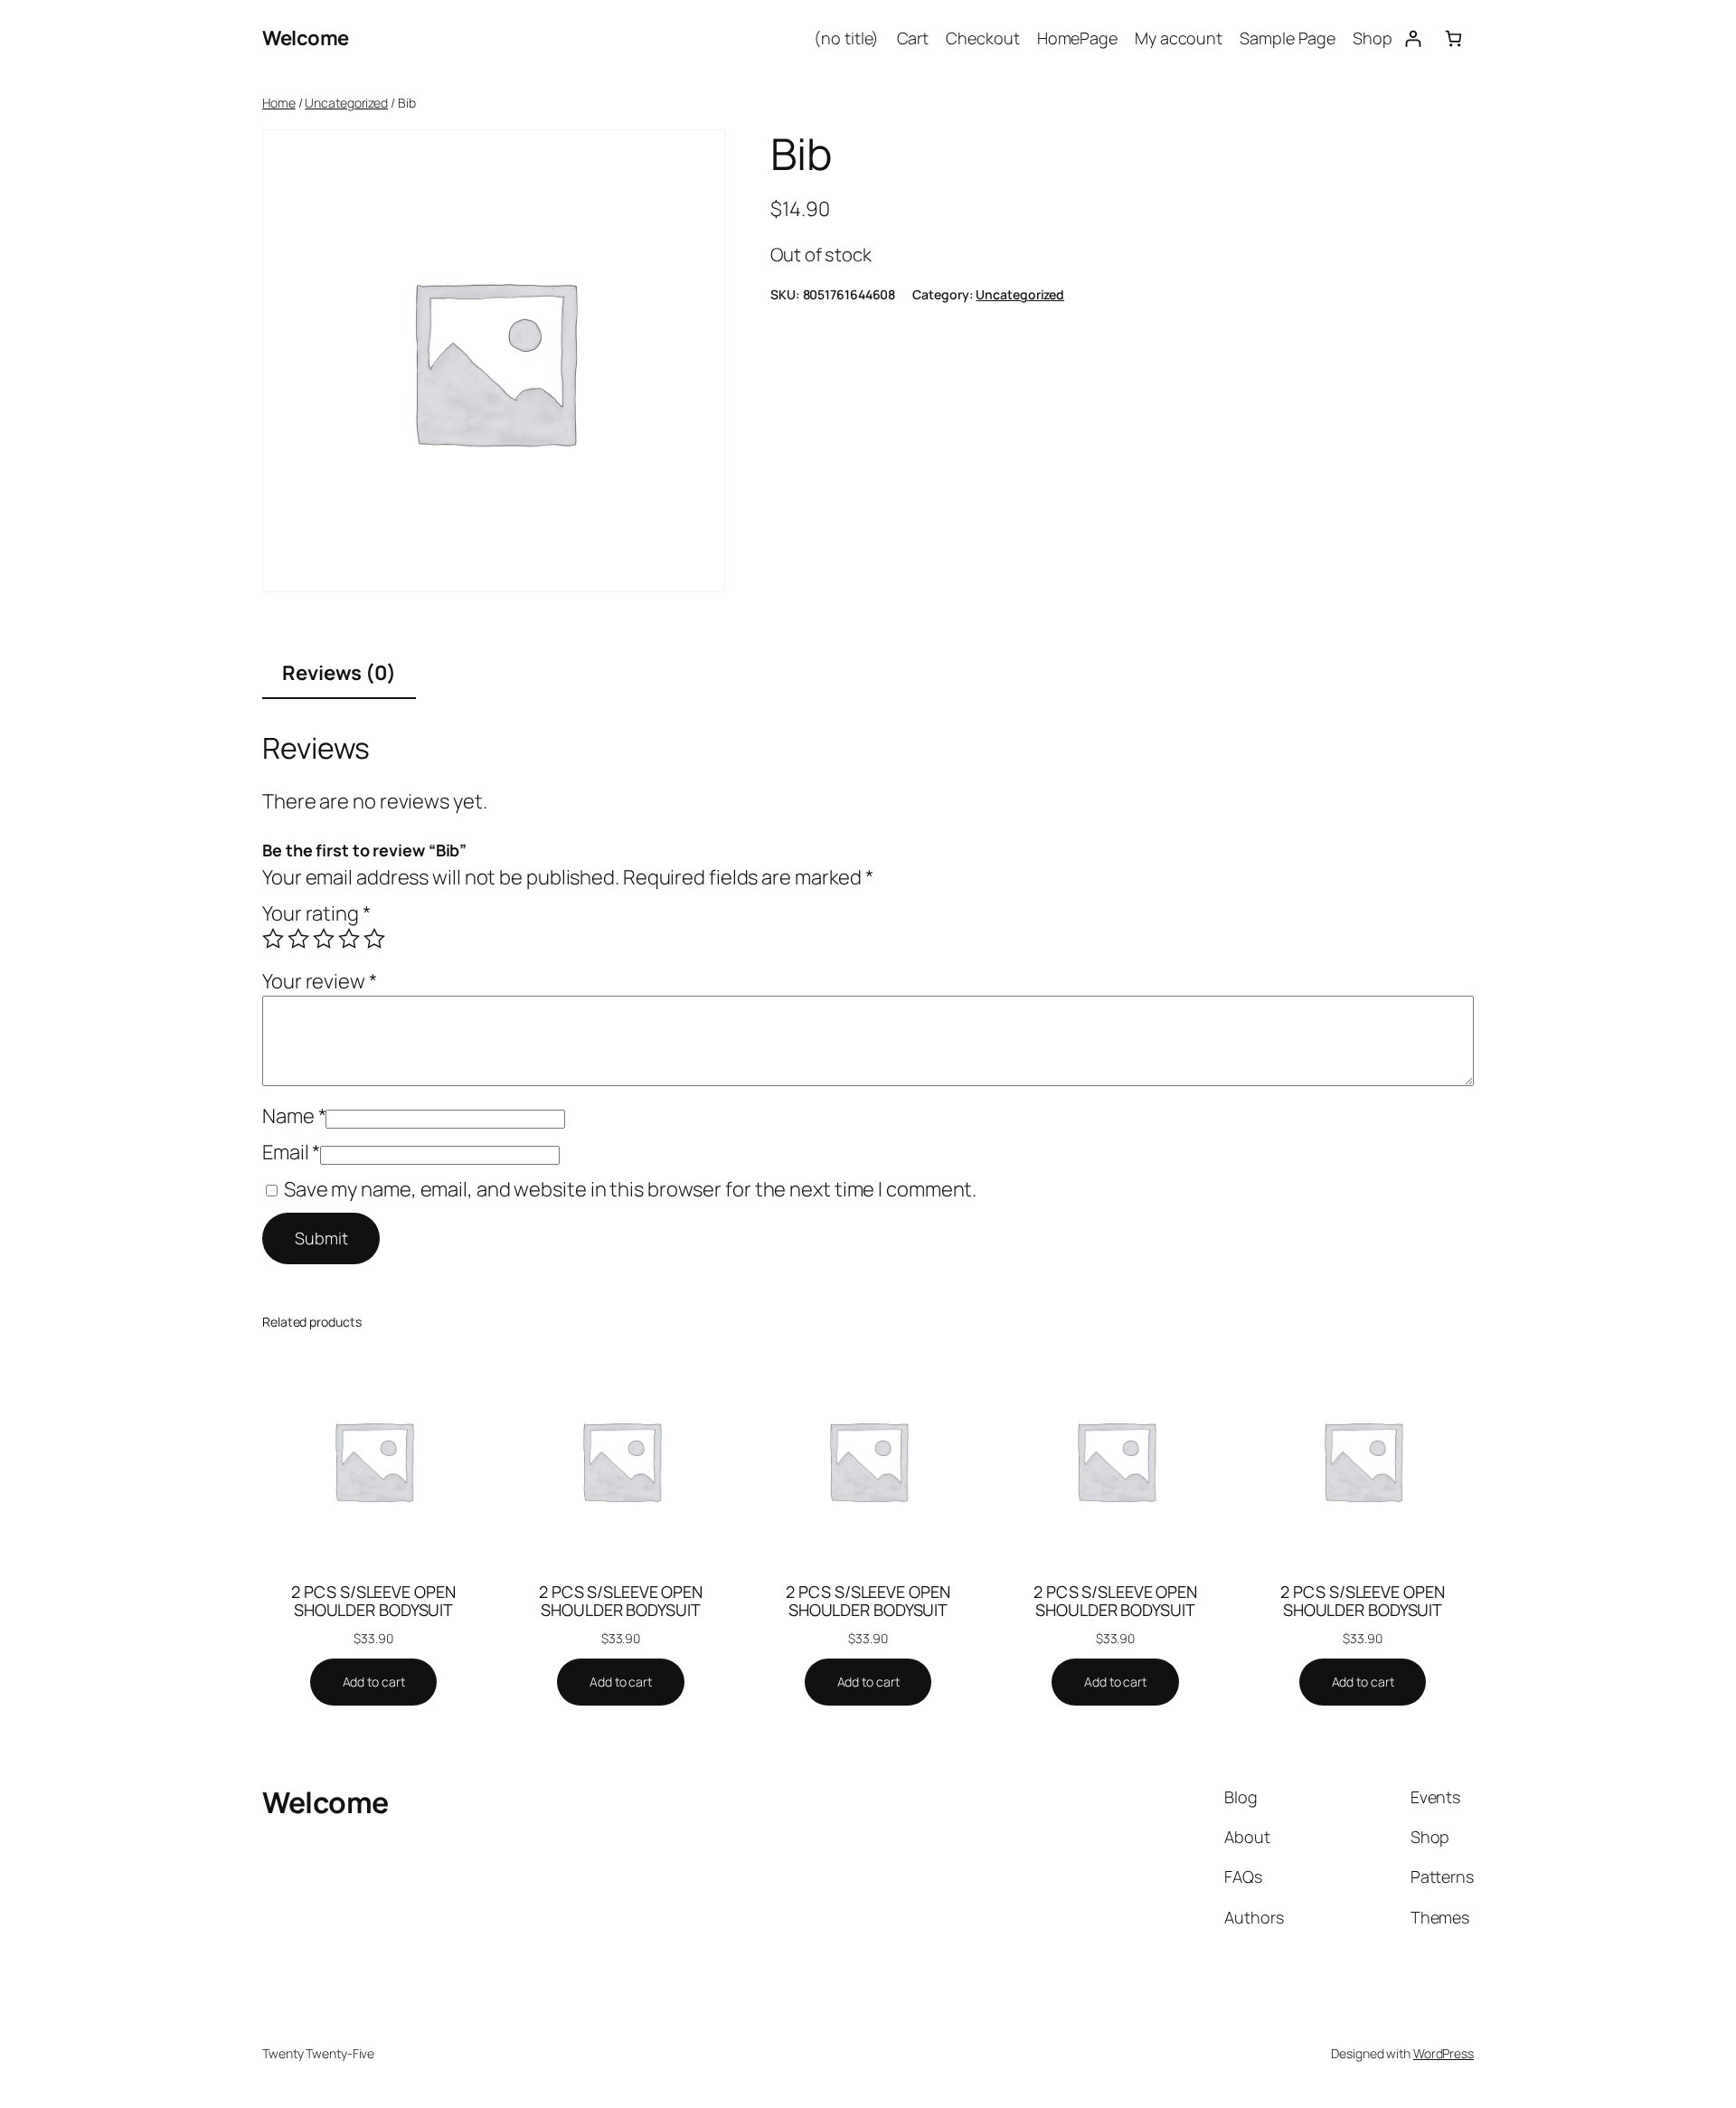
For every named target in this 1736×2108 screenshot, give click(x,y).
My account (1179, 38)
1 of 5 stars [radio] (273, 939)
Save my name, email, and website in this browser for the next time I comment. (630, 1189)
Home (279, 103)
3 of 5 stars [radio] (324, 939)
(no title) (846, 38)
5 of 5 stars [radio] (374, 939)
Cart (913, 38)
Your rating (316, 913)
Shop (1373, 38)
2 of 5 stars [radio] (298, 939)
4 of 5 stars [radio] (349, 939)
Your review (320, 981)
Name (294, 1116)
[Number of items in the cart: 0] (1453, 38)
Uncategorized (346, 103)
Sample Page (1288, 38)
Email (291, 1152)
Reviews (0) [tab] (339, 673)
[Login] (1413, 38)
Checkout (982, 38)
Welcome (306, 38)
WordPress (1444, 2053)
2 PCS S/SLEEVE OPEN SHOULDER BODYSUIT (373, 1601)
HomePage (1077, 38)
